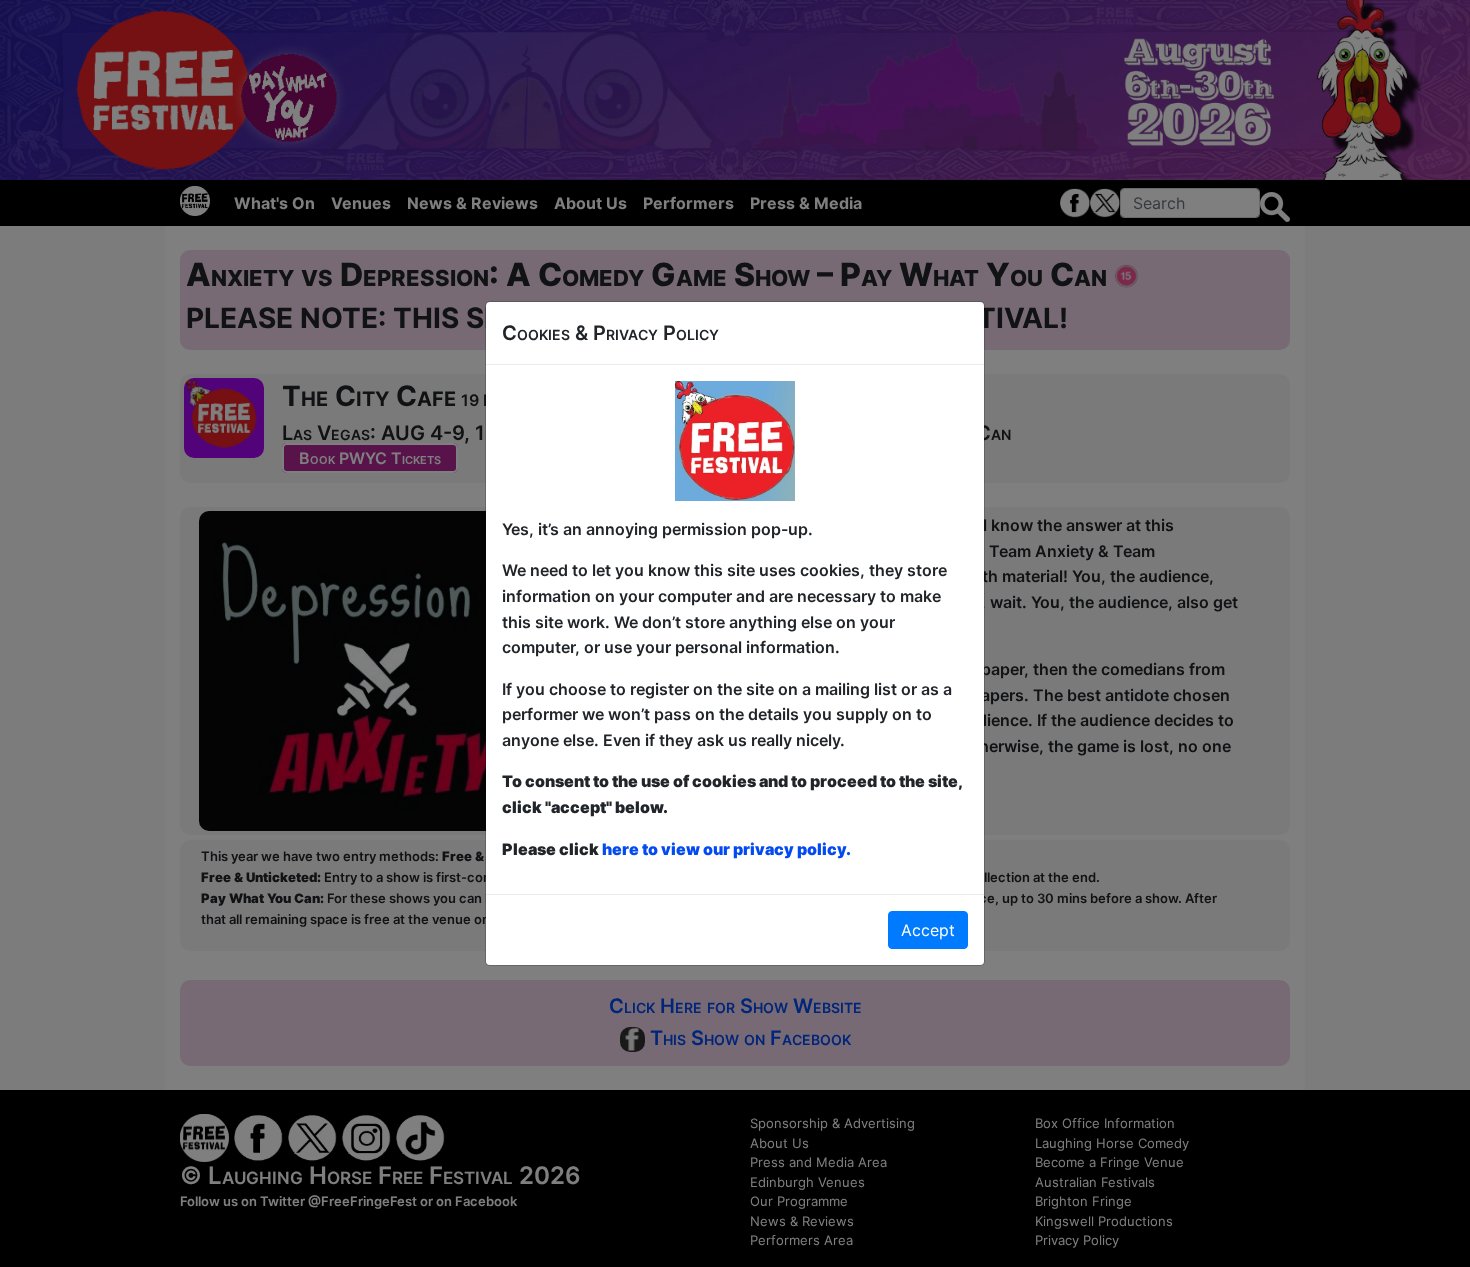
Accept (928, 930)
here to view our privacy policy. (726, 849)
